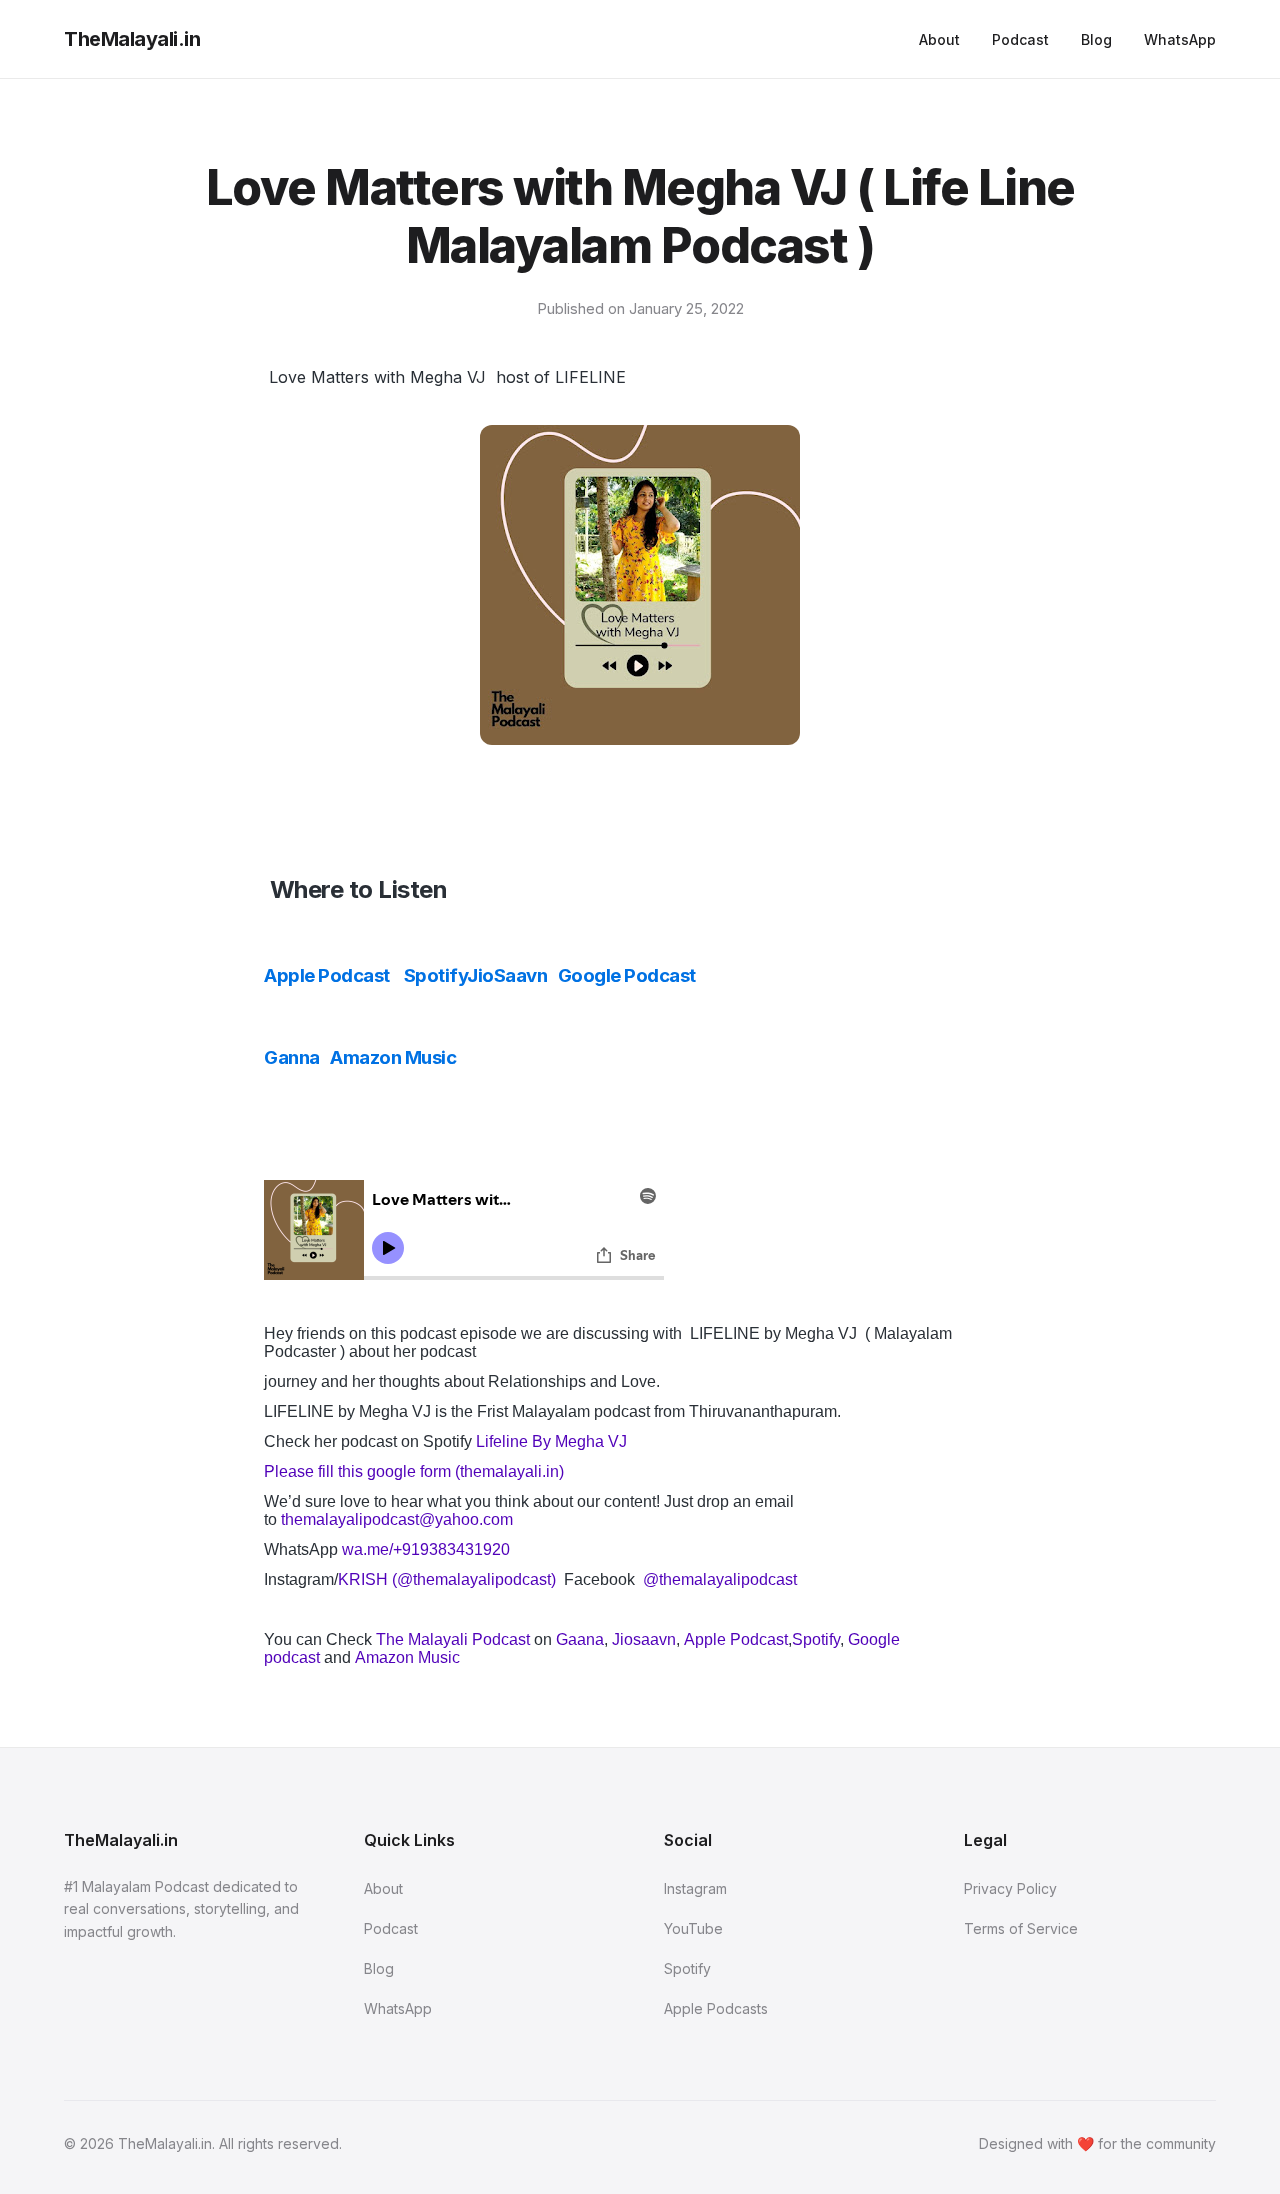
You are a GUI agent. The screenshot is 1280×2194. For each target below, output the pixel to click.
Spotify (436, 975)
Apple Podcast (327, 975)
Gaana (580, 1639)
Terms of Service (1021, 1928)
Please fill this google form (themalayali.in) (414, 1471)
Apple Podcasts (716, 2008)
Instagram (695, 1888)
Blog (1096, 39)
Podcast (1020, 39)
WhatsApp (1180, 39)
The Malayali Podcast (453, 1639)
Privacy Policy (1010, 1888)
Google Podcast (627, 975)
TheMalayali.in (132, 39)
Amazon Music (395, 1057)
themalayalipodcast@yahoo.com (399, 1519)
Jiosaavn (644, 1639)
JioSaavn (507, 975)
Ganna (292, 1057)
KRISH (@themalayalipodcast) (449, 1579)
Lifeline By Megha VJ (551, 1441)
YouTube (693, 1928)
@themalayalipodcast (720, 1579)
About (939, 39)
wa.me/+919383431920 (426, 1549)
